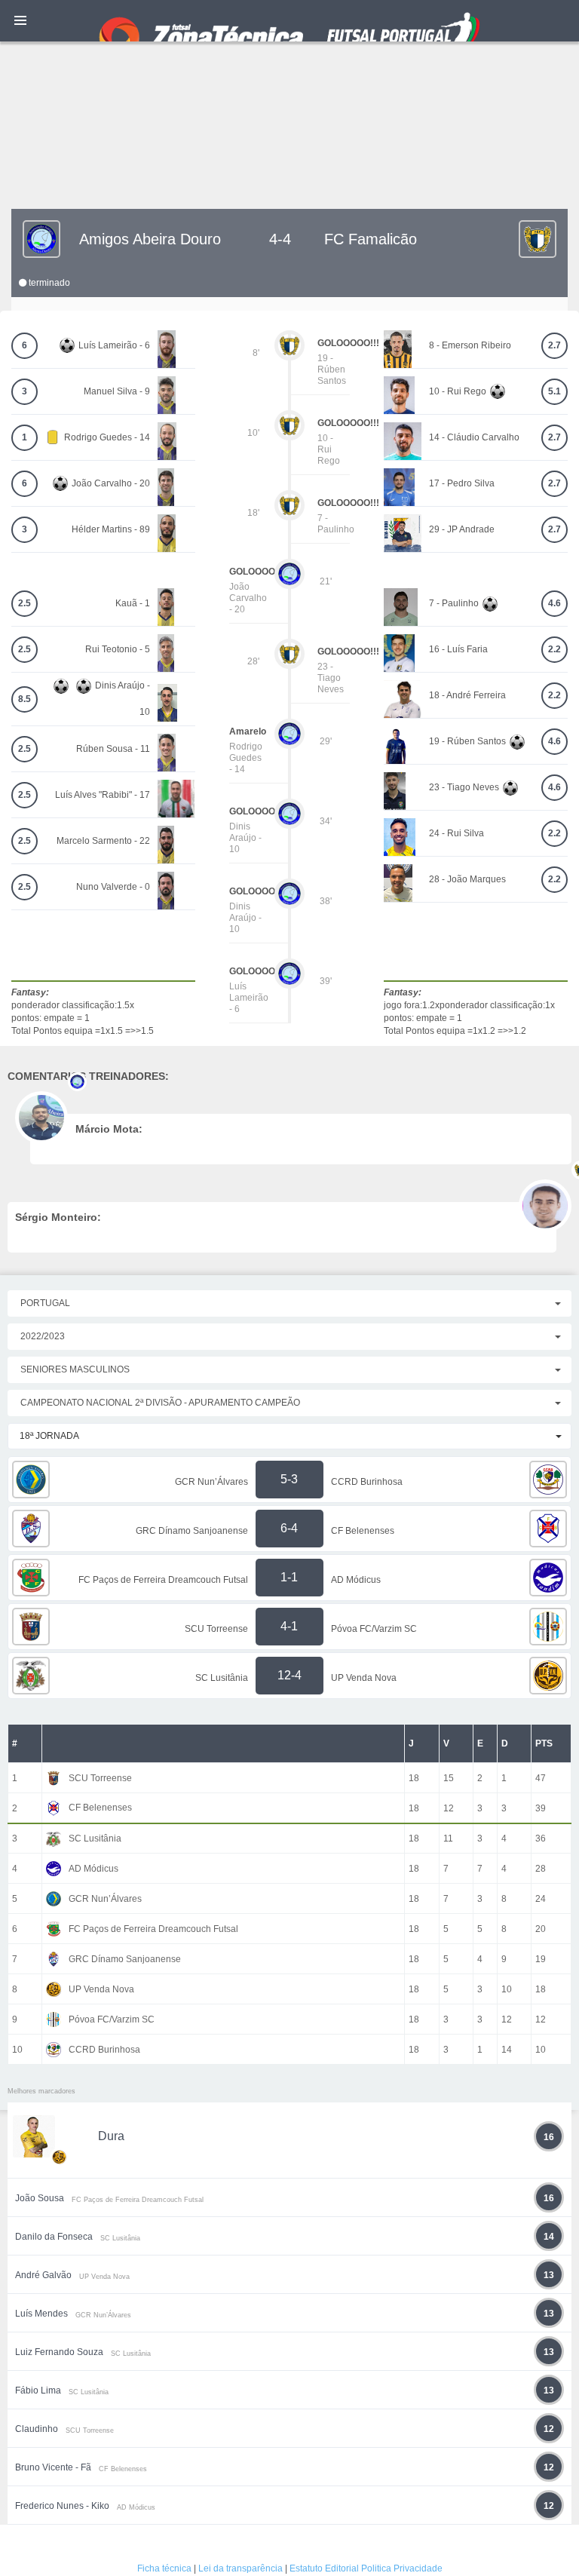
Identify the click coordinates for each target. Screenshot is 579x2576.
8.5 (25, 699)
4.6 (554, 603)
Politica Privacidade (402, 2568)
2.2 (554, 649)
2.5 (25, 603)
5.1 (554, 391)
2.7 (554, 345)
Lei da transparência (240, 2568)
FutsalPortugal (289, 21)
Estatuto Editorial (324, 2568)
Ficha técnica (164, 2568)
